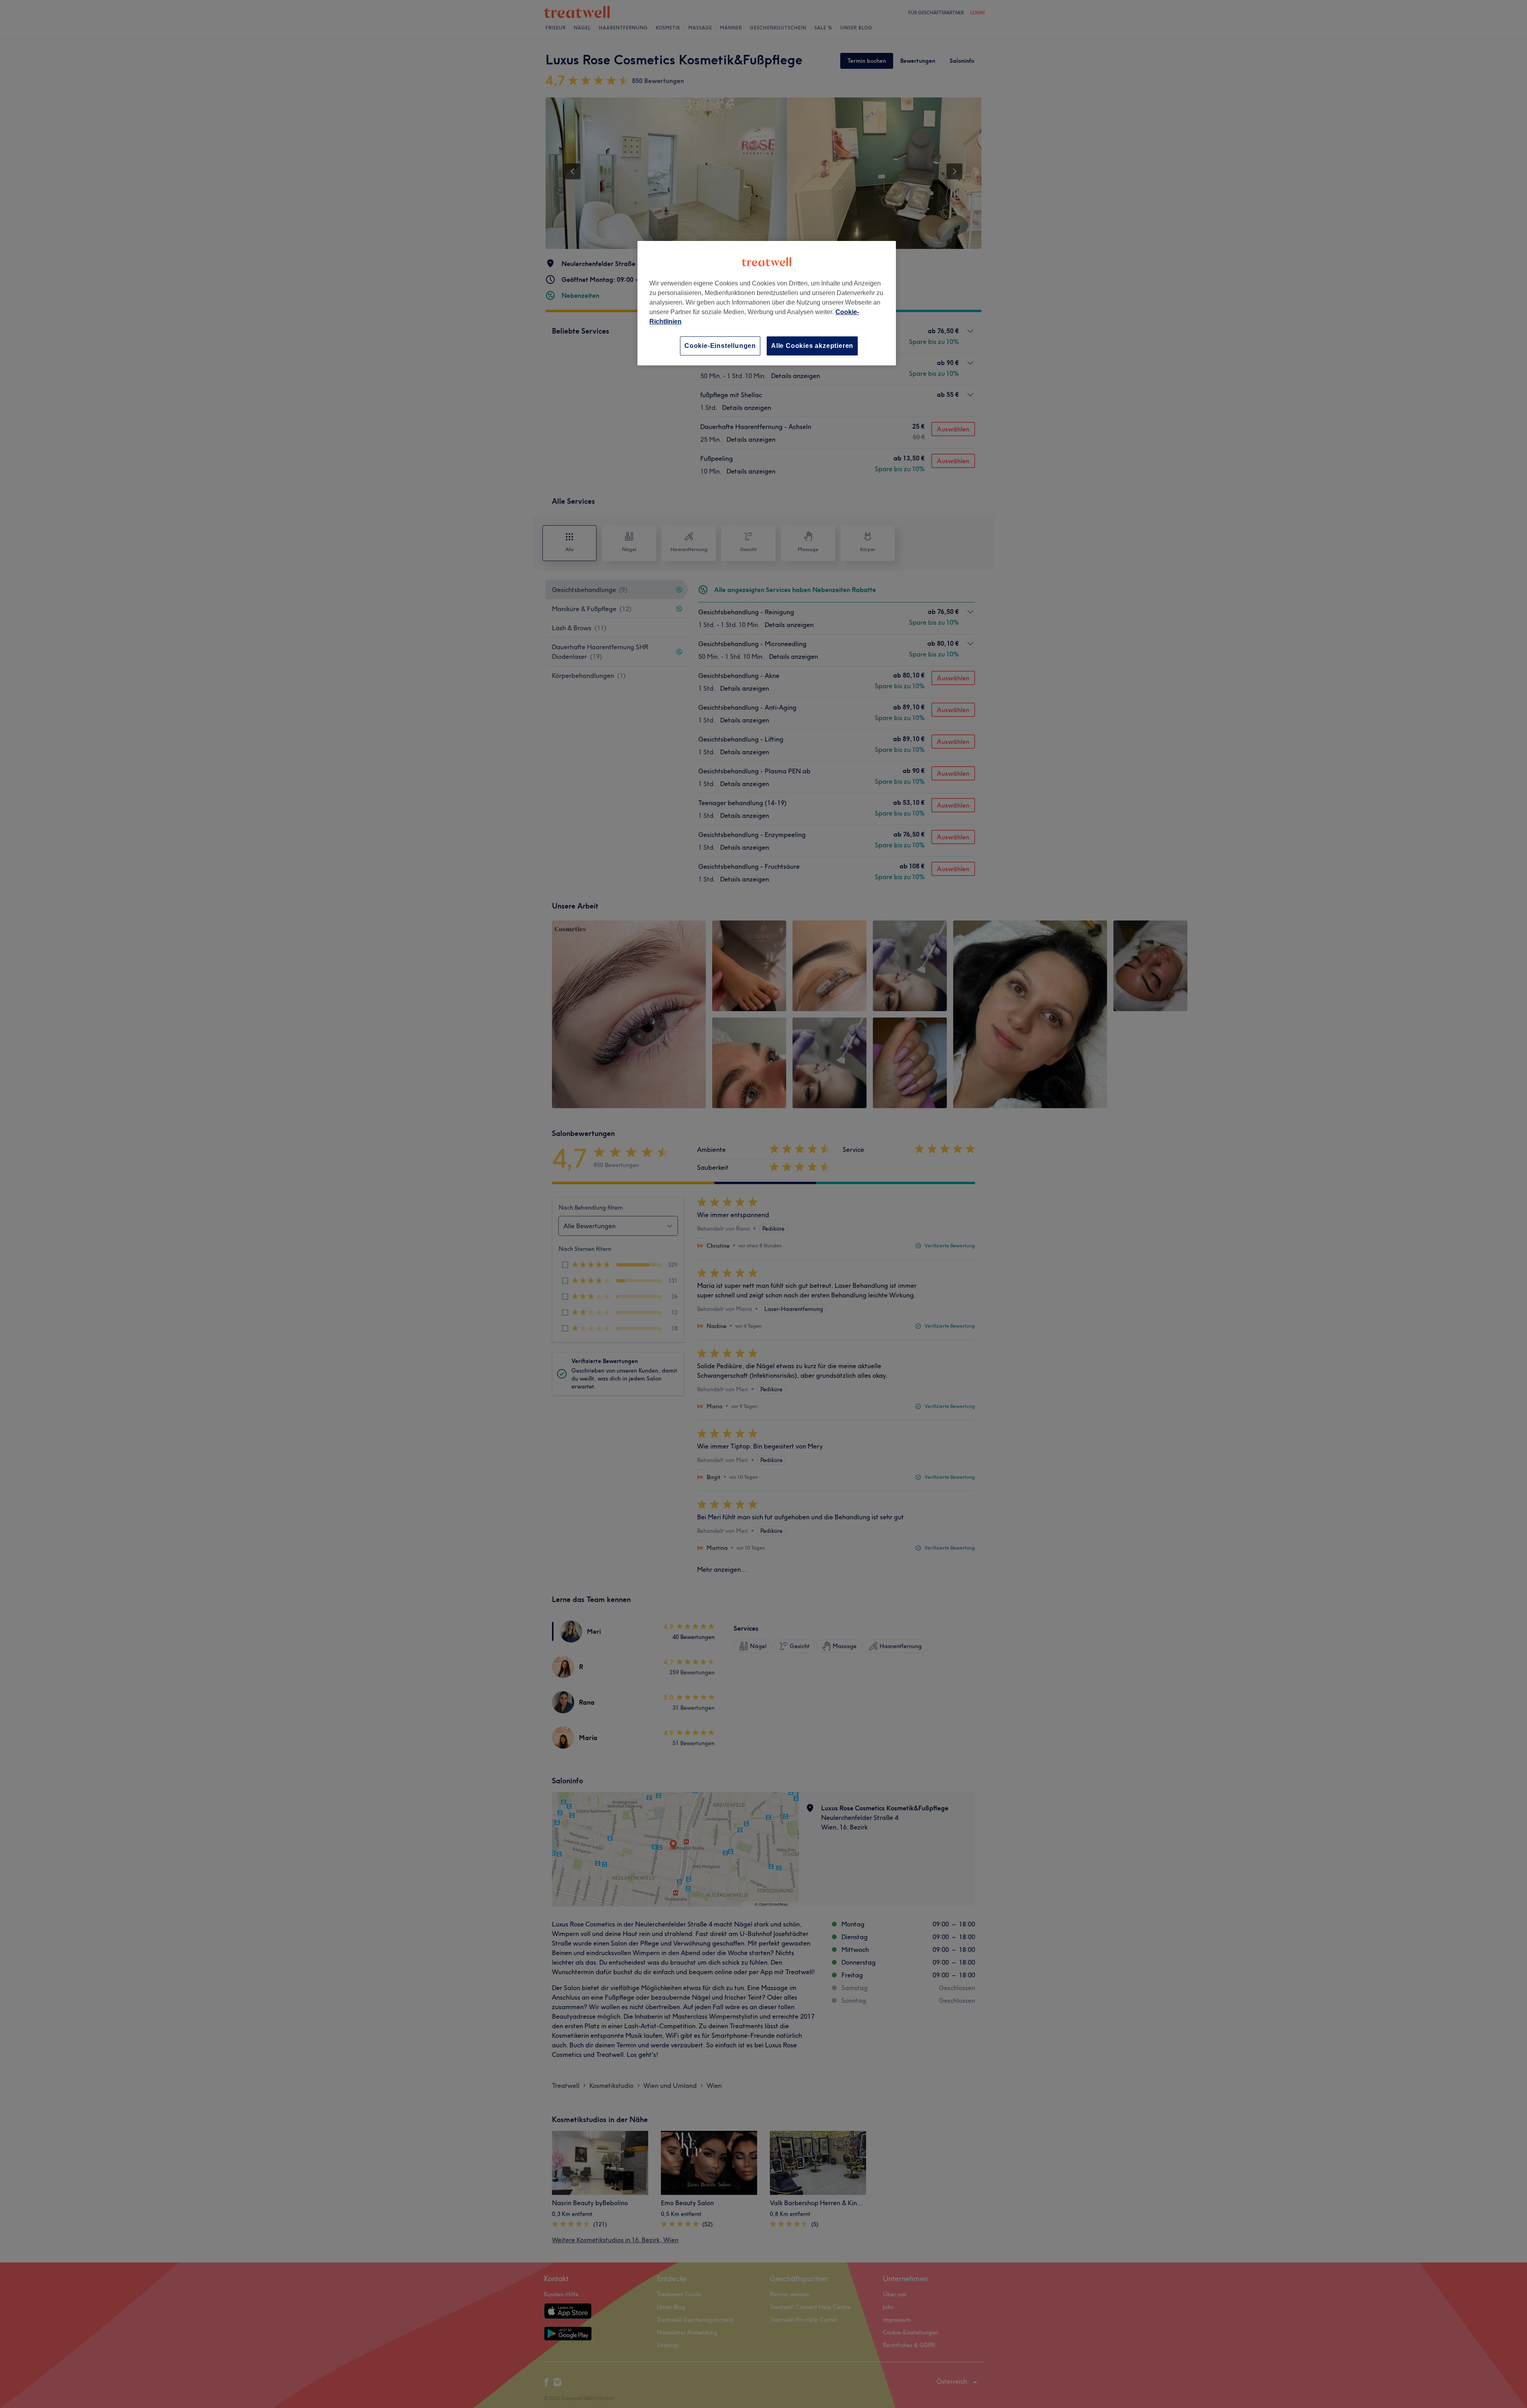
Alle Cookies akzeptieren (812, 346)
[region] (767, 303)
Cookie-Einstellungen (720, 346)
